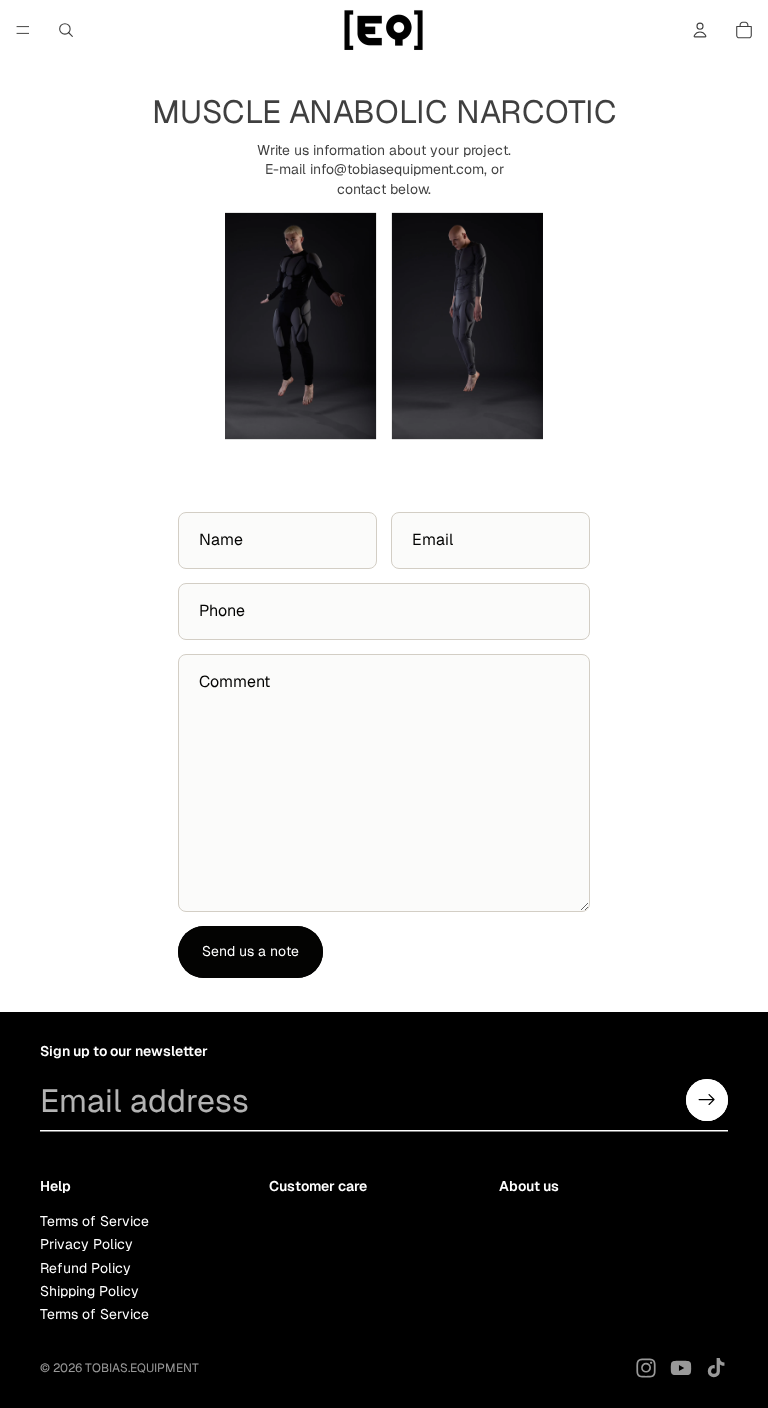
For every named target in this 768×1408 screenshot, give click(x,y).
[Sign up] (707, 1100)
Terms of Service (94, 1220)
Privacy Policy (86, 1244)
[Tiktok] (716, 1368)
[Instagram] (646, 1368)
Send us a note (250, 951)
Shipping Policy (89, 1291)
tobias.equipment (142, 1368)
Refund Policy (85, 1267)
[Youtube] (681, 1368)
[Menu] (23, 30)
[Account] (700, 30)
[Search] (66, 30)
